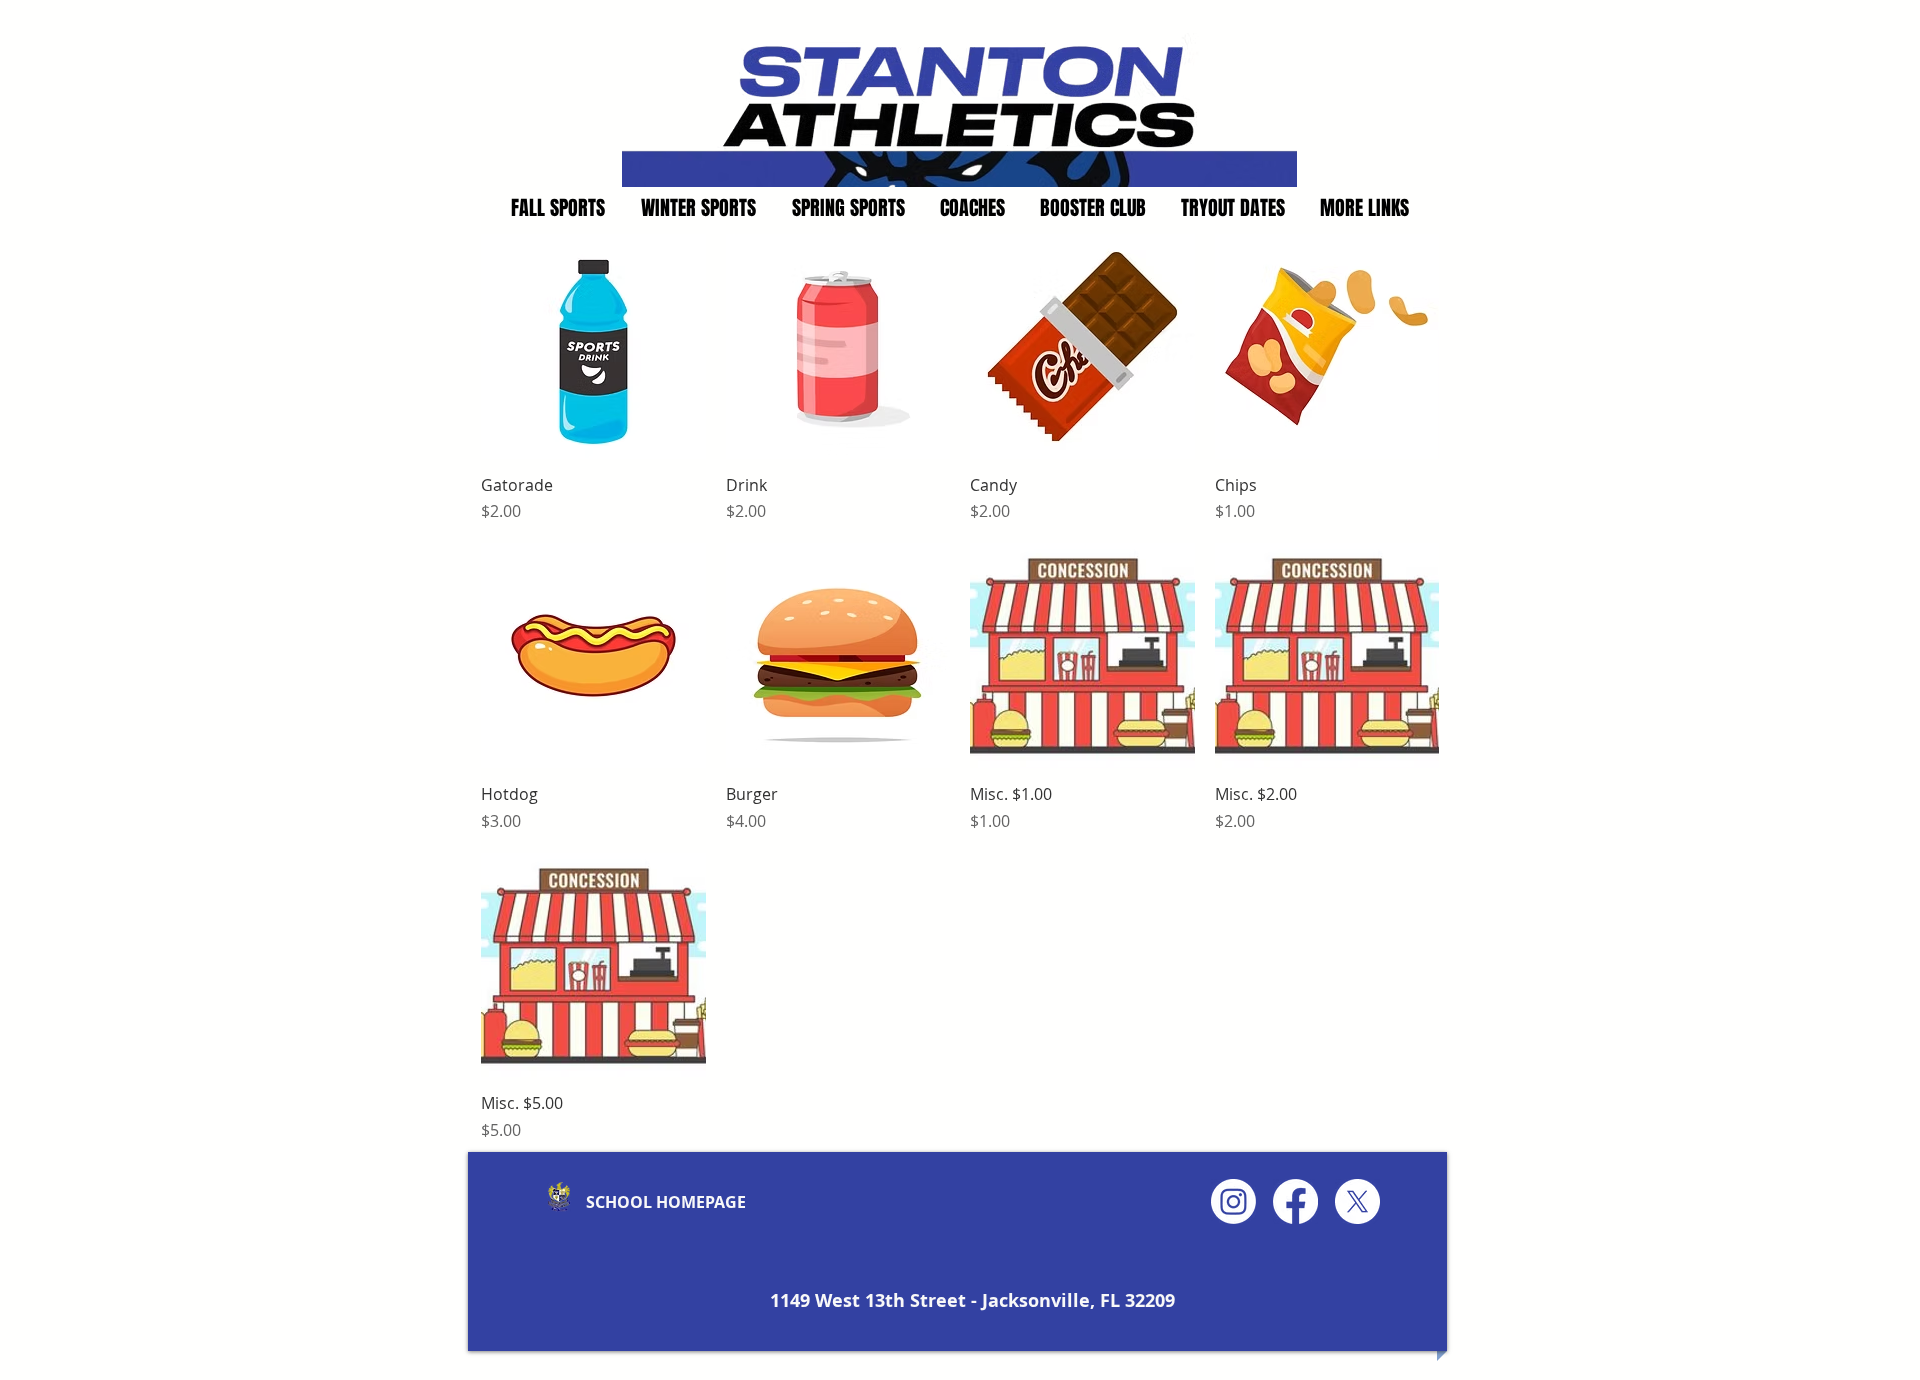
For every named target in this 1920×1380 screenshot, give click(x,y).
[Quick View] (593, 346)
